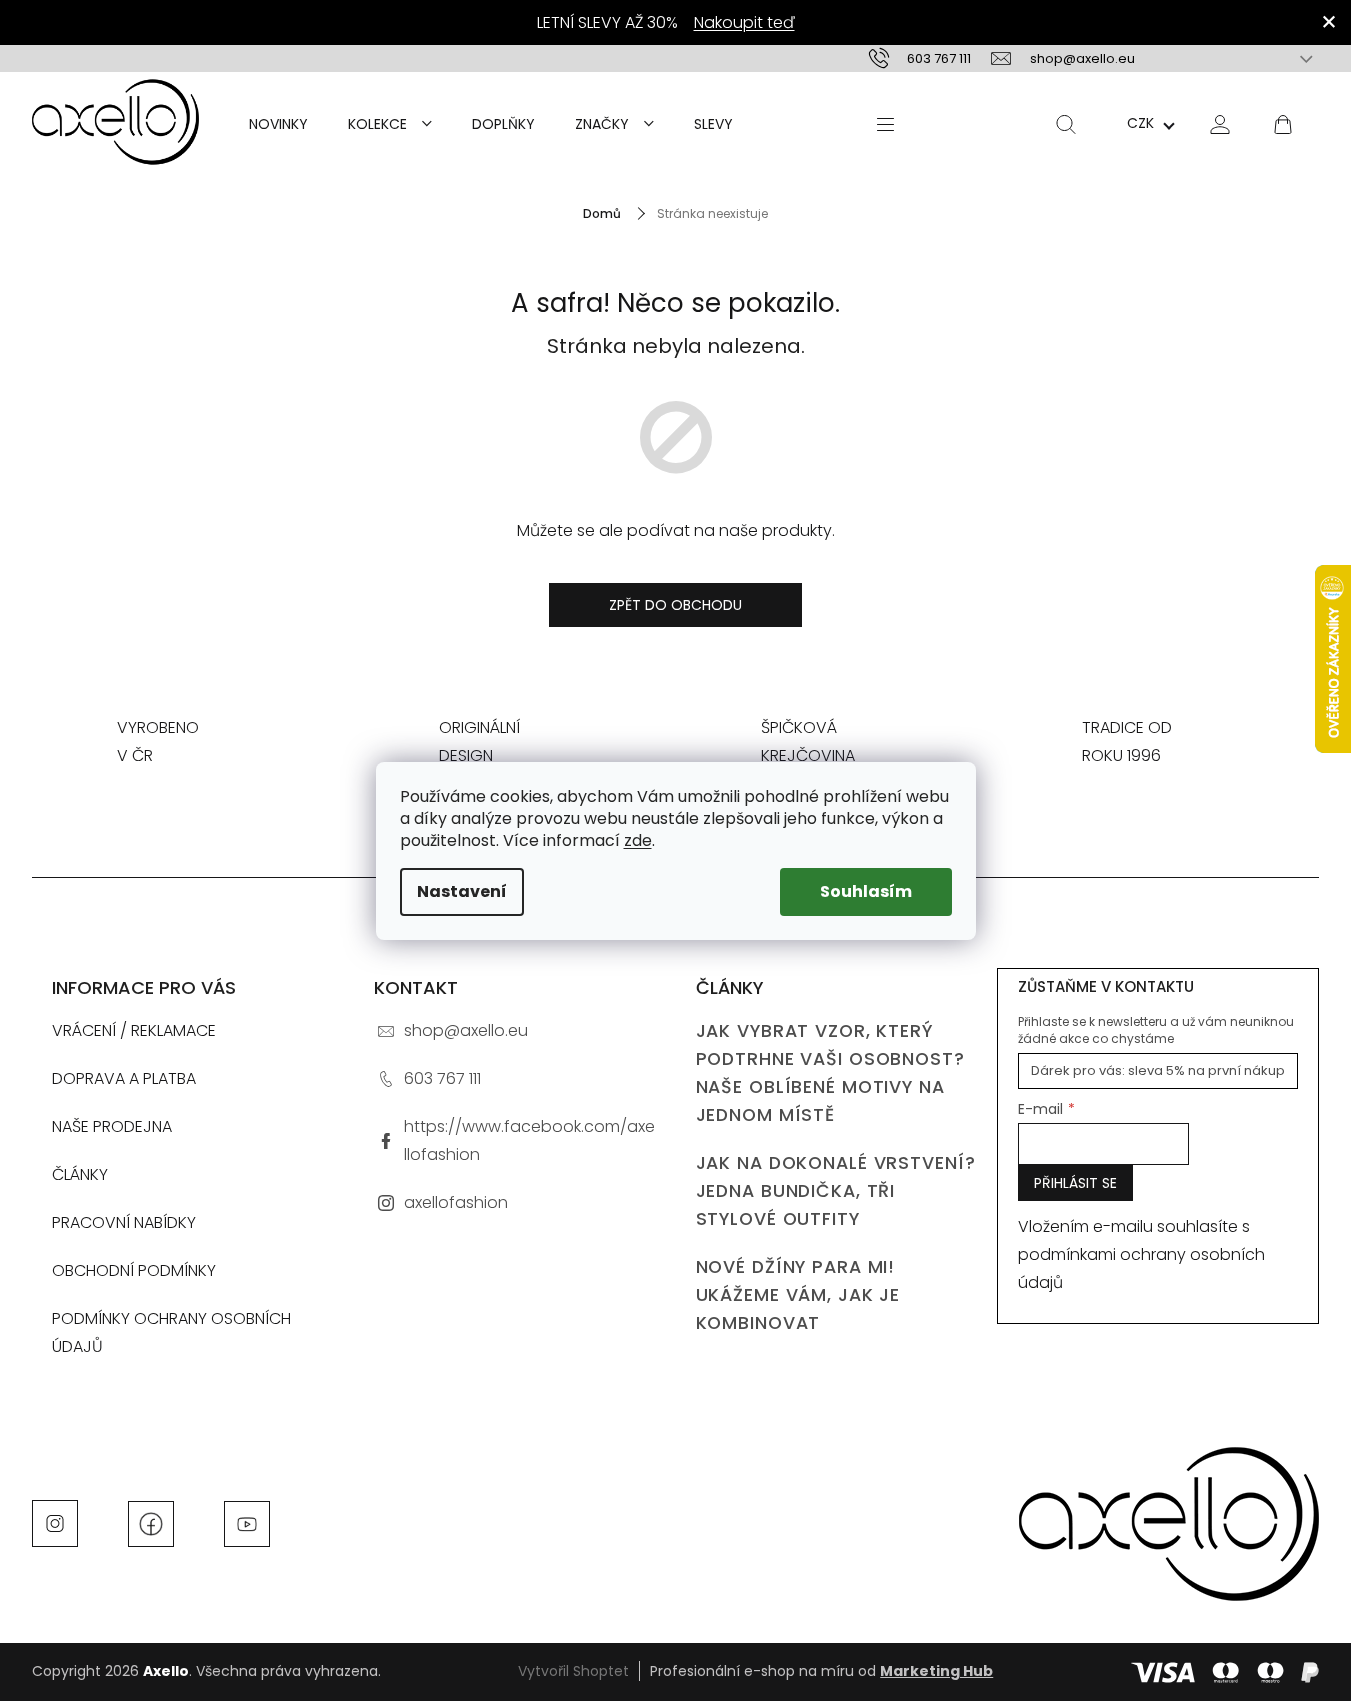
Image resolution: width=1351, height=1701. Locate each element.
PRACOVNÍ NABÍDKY (124, 1222)
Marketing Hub (936, 1671)
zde (638, 840)
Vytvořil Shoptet (573, 1671)
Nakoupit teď (744, 22)
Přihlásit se (1075, 1183)
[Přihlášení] (1220, 123)
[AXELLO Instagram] (55, 1522)
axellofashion (456, 1202)
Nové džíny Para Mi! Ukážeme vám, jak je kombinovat (798, 1295)
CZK (1140, 123)
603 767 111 (442, 1078)
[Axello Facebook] (151, 1522)
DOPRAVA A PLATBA (124, 1078)
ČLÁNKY (80, 1174)
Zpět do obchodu (675, 605)
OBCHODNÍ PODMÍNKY (134, 1270)
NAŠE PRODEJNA (112, 1126)
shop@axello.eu (466, 1030)
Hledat (1066, 124)
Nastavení (462, 891)
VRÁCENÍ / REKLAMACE (134, 1030)
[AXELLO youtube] (247, 1522)
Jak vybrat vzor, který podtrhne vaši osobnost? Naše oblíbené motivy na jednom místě (830, 1073)
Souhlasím (866, 891)
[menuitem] (278, 124)
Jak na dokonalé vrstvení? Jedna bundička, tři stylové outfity (836, 1191)
